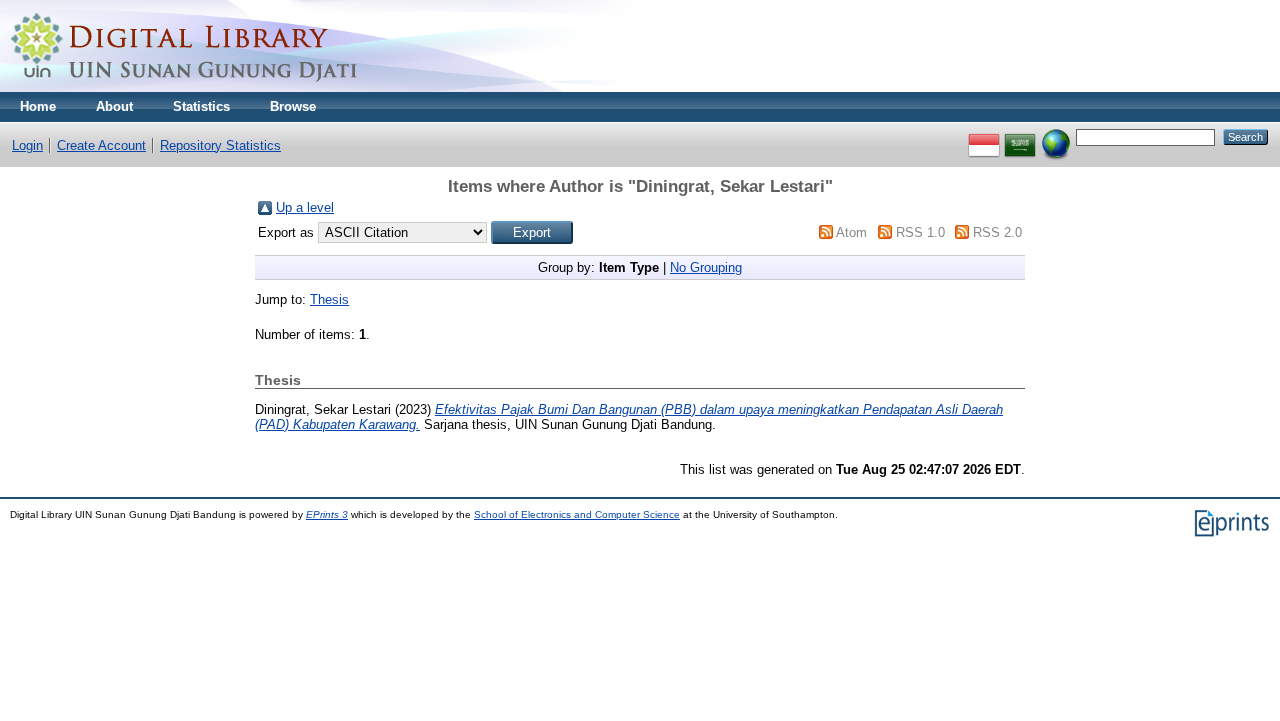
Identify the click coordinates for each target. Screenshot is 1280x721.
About (114, 106)
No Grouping (706, 267)
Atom (851, 232)
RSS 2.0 (997, 232)
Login (27, 145)
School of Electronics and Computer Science (577, 514)
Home (38, 106)
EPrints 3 (327, 514)
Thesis (329, 299)
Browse (293, 106)
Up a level (305, 207)
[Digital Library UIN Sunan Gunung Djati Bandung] (185, 87)
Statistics (201, 106)
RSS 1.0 (920, 232)
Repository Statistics (220, 145)
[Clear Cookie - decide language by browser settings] (1056, 136)
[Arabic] (1020, 136)
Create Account (101, 145)
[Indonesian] (984, 136)
